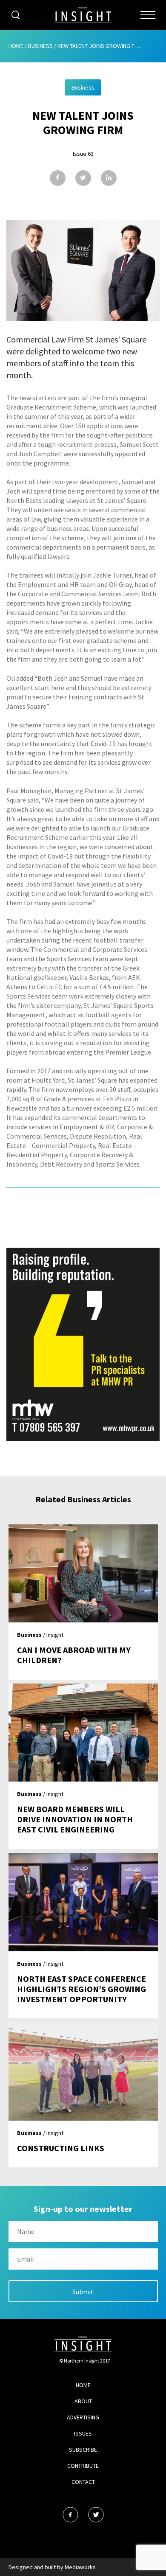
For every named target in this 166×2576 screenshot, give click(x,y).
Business (40, 46)
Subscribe (83, 2450)
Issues (83, 2433)
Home (16, 46)
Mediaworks (80, 2567)
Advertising (83, 2417)
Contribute (83, 2466)
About (83, 2401)
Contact (83, 2482)
